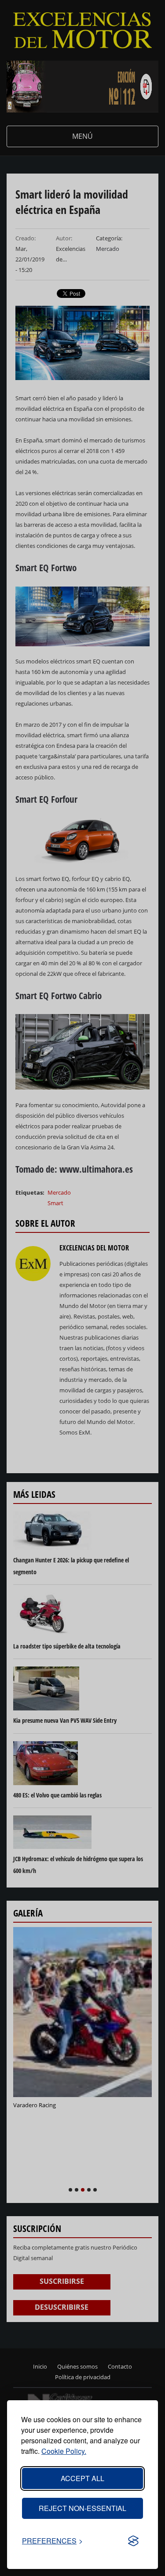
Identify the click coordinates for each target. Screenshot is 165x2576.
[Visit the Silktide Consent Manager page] (133, 2541)
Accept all (82, 2478)
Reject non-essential (82, 2508)
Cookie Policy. (64, 2451)
